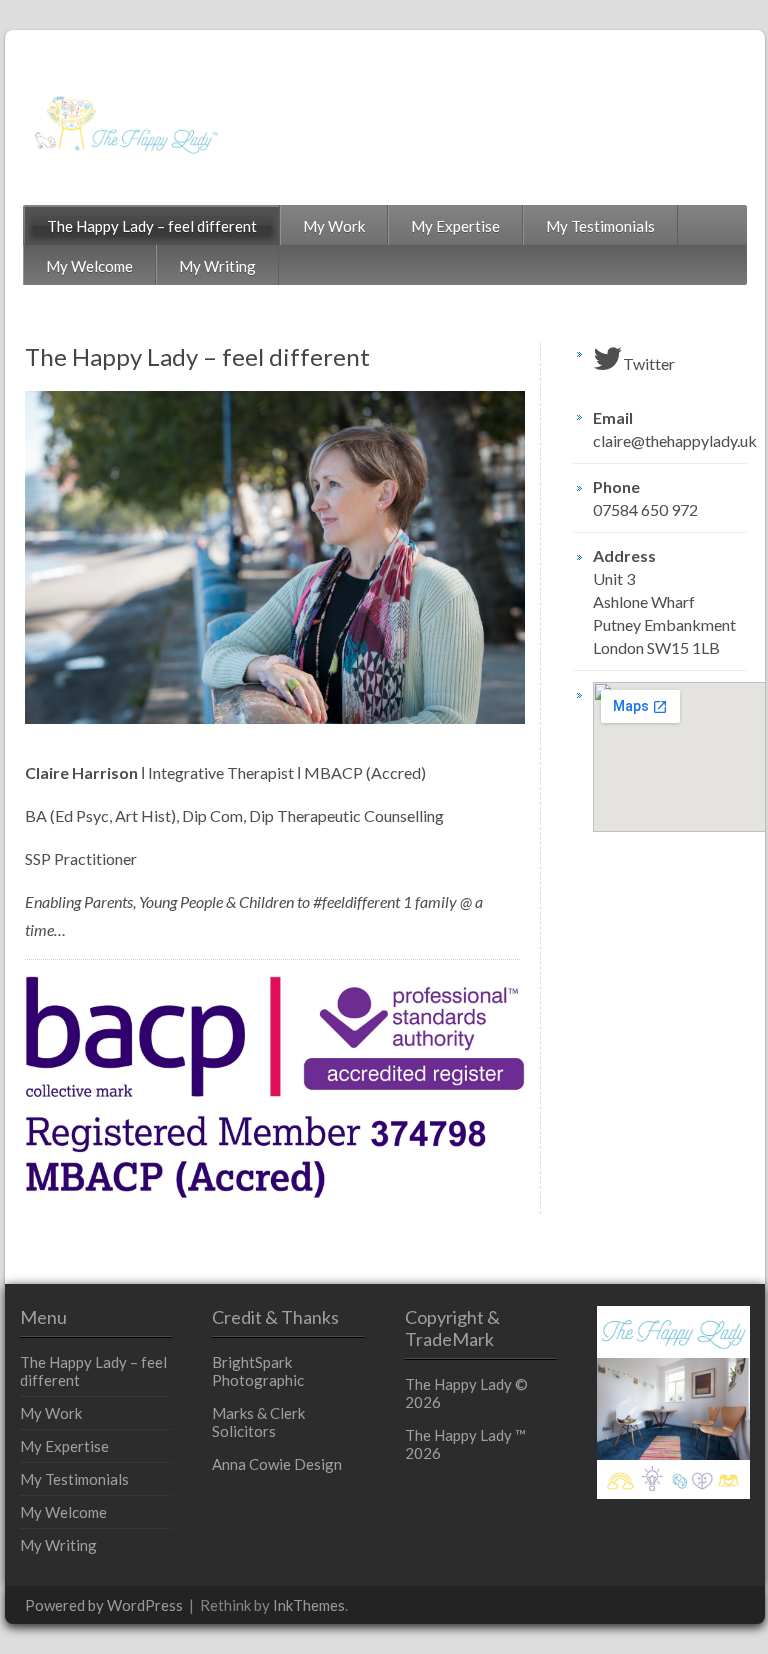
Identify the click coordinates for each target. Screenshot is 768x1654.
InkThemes (309, 1605)
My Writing (217, 266)
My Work (334, 226)
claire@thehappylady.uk (670, 440)
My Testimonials (600, 226)
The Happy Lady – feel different (152, 226)
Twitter (649, 363)
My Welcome (89, 266)
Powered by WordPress (104, 1605)
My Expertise (455, 226)
